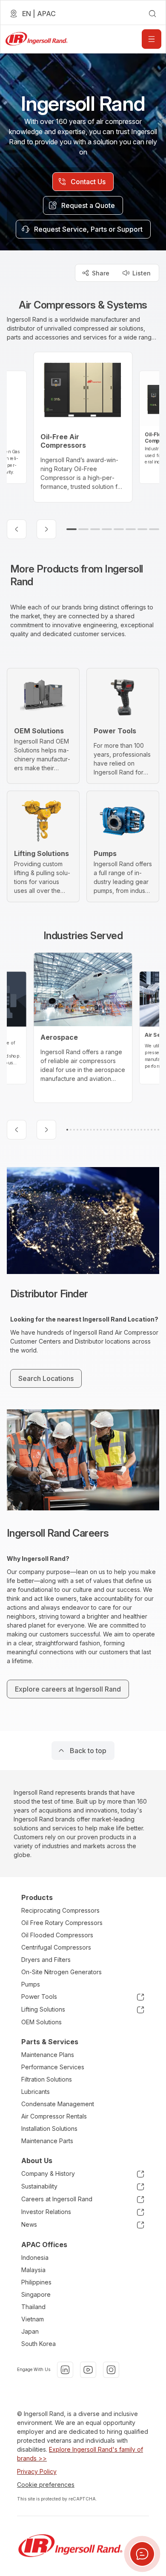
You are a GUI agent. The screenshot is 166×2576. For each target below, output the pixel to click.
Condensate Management (58, 2104)
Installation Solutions (49, 2128)
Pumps (31, 1984)
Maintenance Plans (48, 2055)
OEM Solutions (41, 2022)
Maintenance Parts (47, 2141)
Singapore (36, 2294)
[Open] (152, 39)
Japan (30, 2331)
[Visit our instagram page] (111, 2370)
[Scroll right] (46, 529)
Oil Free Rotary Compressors (62, 1923)
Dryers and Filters (46, 1960)
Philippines (36, 2282)
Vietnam (33, 2319)
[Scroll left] (17, 529)
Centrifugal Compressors (56, 1947)
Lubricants (36, 2092)
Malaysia (33, 2270)
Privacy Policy (37, 2471)
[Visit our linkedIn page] (65, 2370)
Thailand (33, 2307)
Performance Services (53, 2067)
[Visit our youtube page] (88, 2370)
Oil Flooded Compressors (57, 1935)
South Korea (39, 2344)
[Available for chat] (142, 2554)
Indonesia (35, 2258)
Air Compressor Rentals (54, 2116)
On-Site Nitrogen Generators (62, 1972)
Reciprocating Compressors (60, 1910)
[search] (152, 14)
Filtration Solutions (47, 2079)
